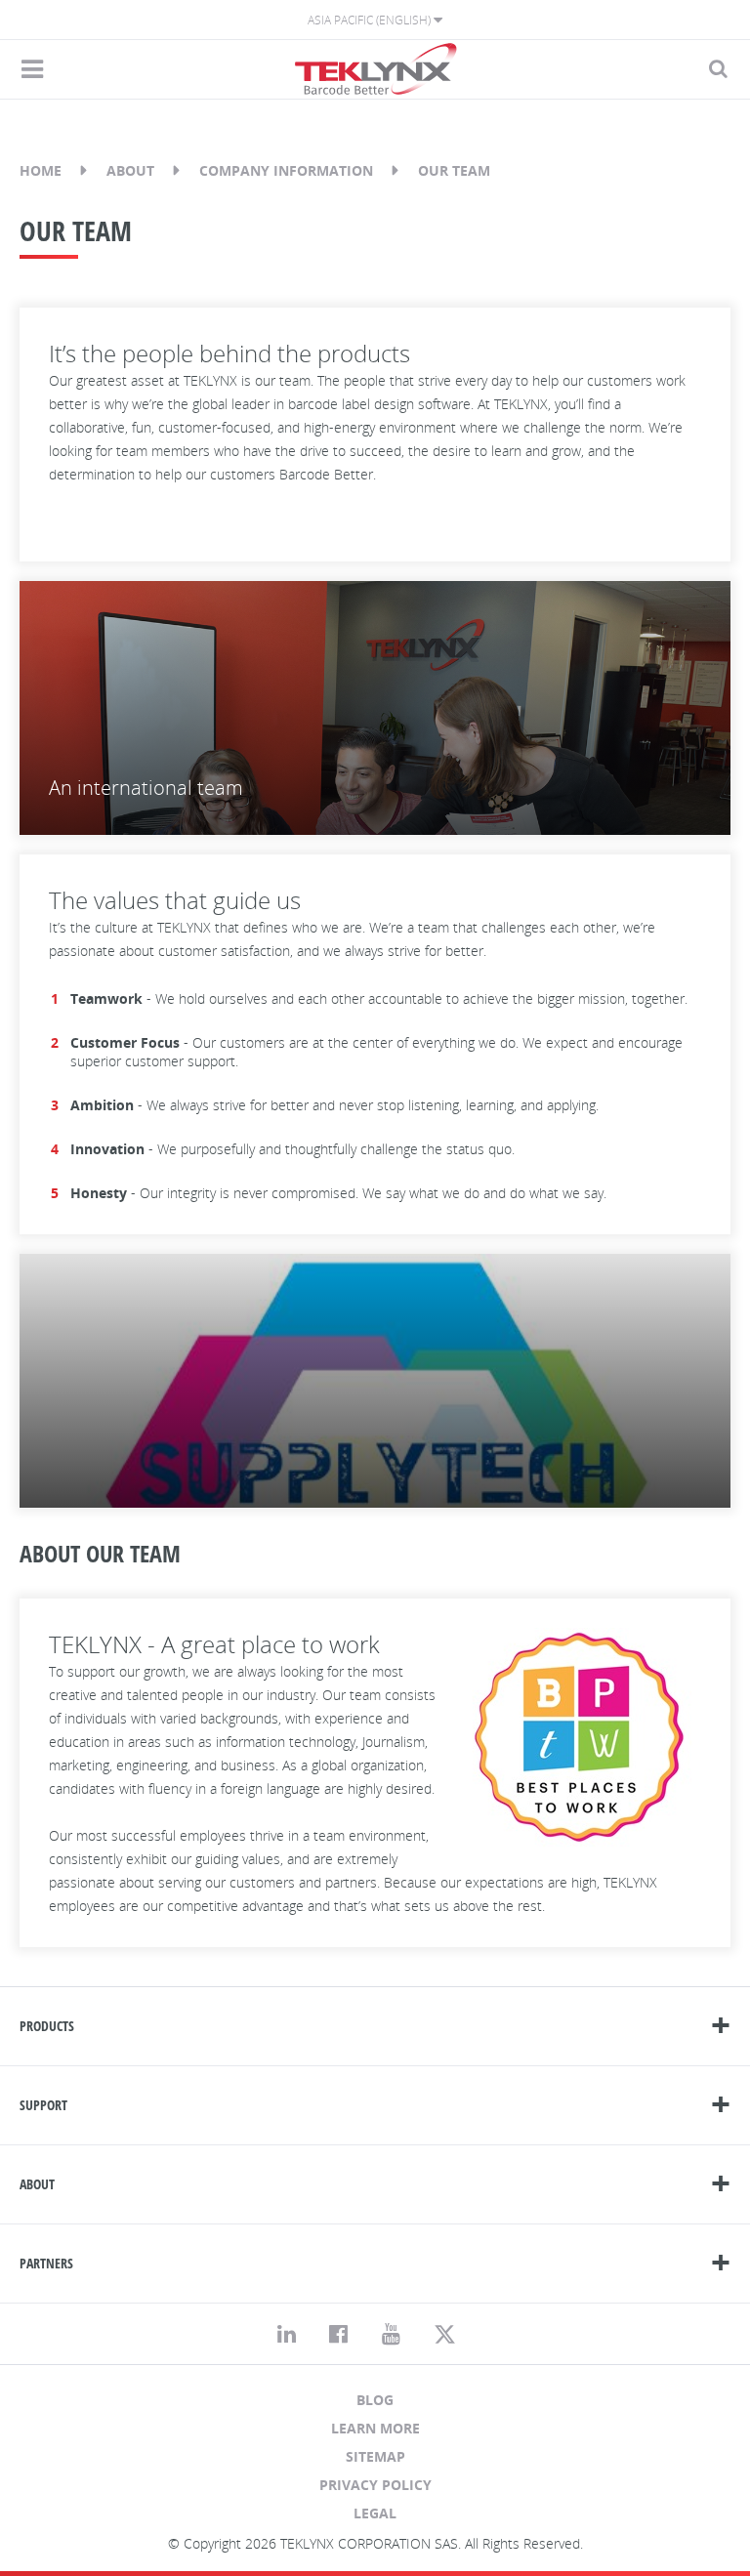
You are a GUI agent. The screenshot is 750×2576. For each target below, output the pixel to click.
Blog (375, 2400)
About (130, 170)
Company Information (286, 170)
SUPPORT (43, 2105)
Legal (375, 2513)
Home (41, 170)
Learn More (375, 2428)
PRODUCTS (47, 2026)
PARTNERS (46, 2263)
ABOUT (37, 2184)
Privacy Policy (375, 2485)
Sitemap (375, 2456)
